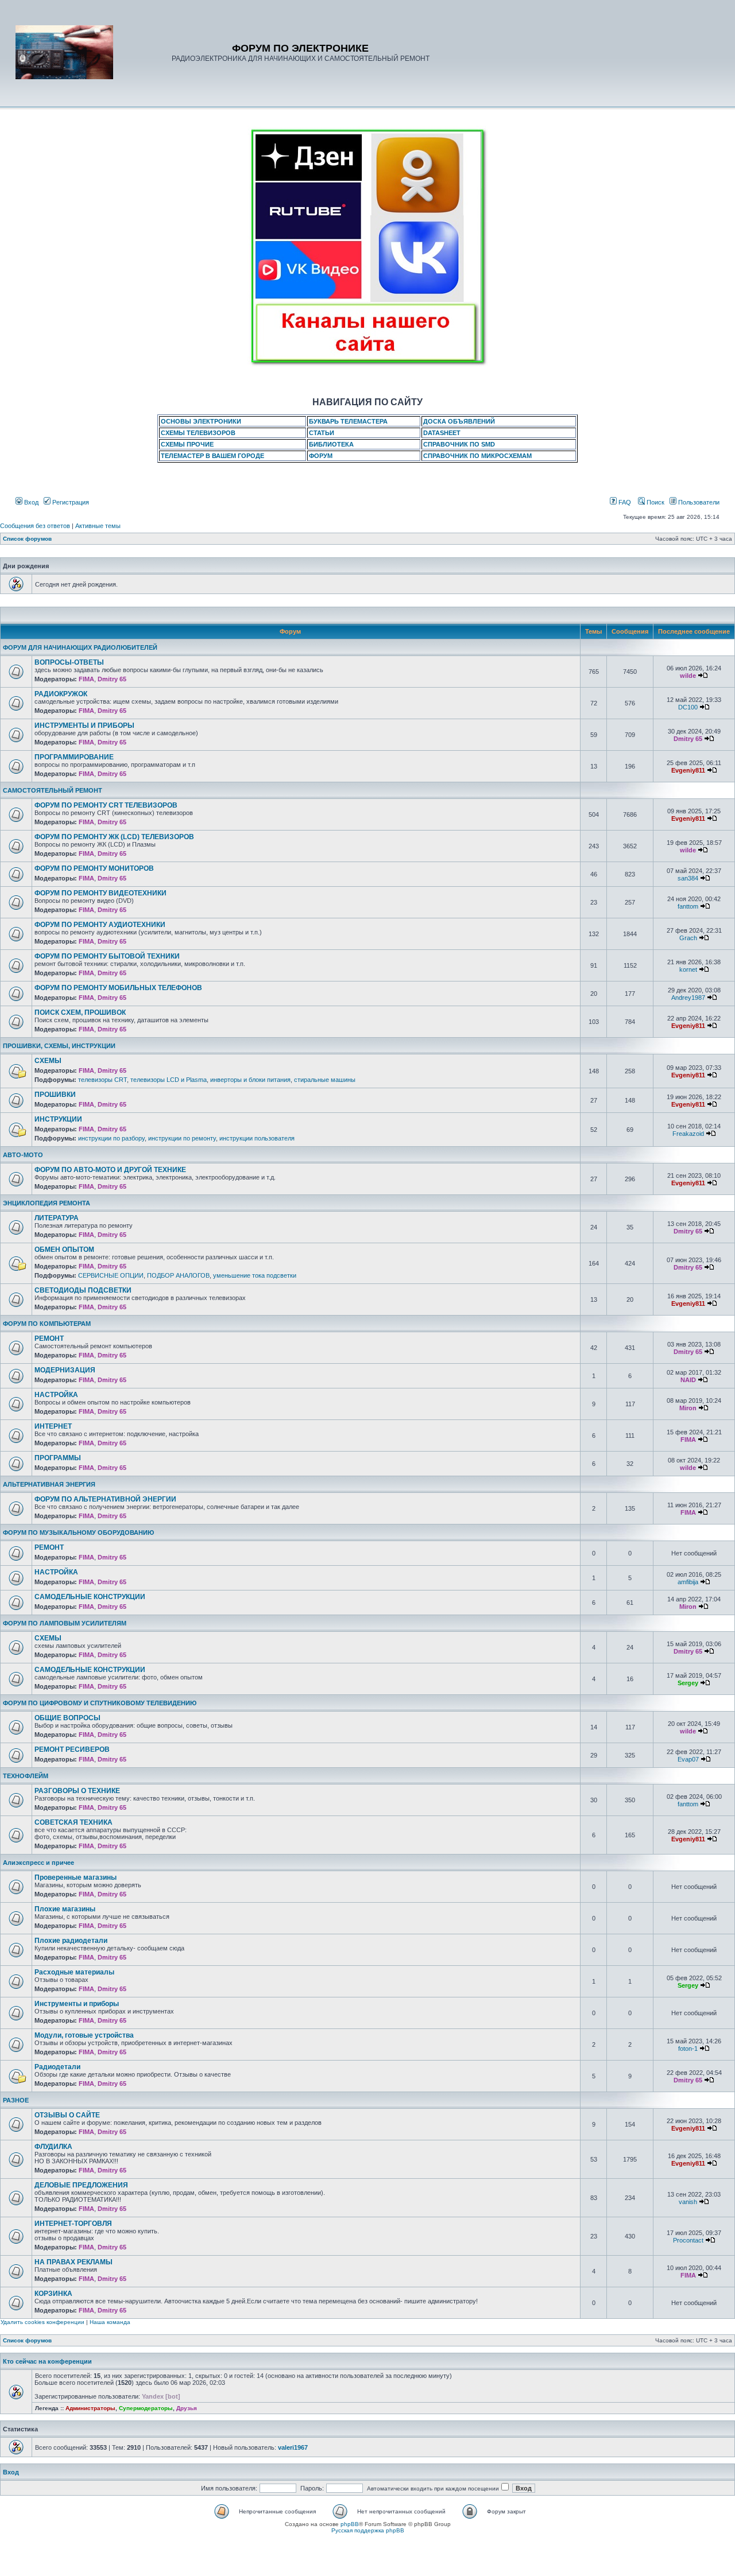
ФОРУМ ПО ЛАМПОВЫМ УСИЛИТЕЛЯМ (65, 1623)
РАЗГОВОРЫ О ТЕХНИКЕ (77, 1791)
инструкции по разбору (111, 1138)
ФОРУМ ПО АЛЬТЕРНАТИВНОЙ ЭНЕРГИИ (105, 1499)
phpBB (350, 2524)
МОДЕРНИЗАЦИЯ (65, 1370)
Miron (688, 1408)
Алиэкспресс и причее (38, 1863)
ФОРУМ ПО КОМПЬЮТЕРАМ (47, 1324)
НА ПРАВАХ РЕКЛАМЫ (73, 2262)
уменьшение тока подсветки (255, 1275)
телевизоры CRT (102, 1080)
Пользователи (698, 502)
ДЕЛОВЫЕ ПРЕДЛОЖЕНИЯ (81, 2185)
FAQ (624, 502)
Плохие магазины (65, 1909)
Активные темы (98, 526)
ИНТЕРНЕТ (53, 1426)
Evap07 (688, 1759)
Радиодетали (57, 2067)
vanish (688, 2202)
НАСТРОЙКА (56, 1395)
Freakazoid (688, 1134)
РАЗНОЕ (16, 2100)
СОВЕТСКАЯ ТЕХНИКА (73, 1822)
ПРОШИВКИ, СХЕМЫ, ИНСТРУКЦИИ (59, 1046)
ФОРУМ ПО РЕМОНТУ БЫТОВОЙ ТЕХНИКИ (107, 956)
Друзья (187, 2408)
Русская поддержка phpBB (368, 2530)
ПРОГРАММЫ (58, 1458)
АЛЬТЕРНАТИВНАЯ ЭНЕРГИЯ (49, 1484)
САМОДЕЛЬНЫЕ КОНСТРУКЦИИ (90, 1597)
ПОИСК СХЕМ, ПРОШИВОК (80, 1012)
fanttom (688, 906)
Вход (30, 502)
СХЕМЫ (48, 1061)
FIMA (86, 679)
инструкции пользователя (257, 1138)
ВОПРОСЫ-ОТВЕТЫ (69, 662)
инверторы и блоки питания (250, 1080)
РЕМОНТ (49, 1339)
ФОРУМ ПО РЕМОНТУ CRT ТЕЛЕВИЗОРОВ (106, 805)
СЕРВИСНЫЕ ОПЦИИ (111, 1275)
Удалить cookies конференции (42, 2322)
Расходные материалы (74, 1972)
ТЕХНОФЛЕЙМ (26, 1776)
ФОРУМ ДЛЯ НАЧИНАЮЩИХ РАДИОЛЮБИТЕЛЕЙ (80, 647)
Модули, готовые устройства (84, 2035)
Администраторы (90, 2408)
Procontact (688, 2240)
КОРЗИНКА (53, 2294)
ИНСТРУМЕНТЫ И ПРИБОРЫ (84, 726)
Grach (688, 938)
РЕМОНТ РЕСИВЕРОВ (72, 1749)
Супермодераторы (146, 2408)
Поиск (655, 502)
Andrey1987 (688, 998)
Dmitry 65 (112, 679)
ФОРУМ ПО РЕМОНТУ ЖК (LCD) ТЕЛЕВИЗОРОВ (114, 837)
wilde (688, 676)
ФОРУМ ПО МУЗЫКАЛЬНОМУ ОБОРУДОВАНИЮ (78, 1533)
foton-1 (688, 2049)
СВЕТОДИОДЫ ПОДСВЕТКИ (83, 1290)
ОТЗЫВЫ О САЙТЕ (67, 2115)
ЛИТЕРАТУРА (57, 1218)
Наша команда (110, 2322)
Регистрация (70, 502)
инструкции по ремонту (182, 1138)
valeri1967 (293, 2447)
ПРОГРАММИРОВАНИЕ (74, 757)
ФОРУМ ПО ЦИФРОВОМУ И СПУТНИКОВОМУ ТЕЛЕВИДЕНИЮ (100, 1703)
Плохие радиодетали (71, 1941)
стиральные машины (325, 1080)
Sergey (688, 1683)
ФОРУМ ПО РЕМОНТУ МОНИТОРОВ (94, 868)
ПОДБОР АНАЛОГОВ (178, 1275)
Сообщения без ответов (35, 526)
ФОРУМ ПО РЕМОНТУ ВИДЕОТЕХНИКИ (100, 893)
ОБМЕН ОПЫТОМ (64, 1250)
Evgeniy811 (688, 770)
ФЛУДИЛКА (53, 2147)
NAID (688, 1380)
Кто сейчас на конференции (47, 2361)
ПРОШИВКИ (55, 1095)
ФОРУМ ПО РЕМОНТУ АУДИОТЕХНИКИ (100, 925)
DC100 (688, 707)
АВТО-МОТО (23, 1155)
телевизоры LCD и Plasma (169, 1080)
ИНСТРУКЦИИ (58, 1119)
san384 (688, 878)
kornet (688, 969)
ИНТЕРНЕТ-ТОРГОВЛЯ (73, 2224)
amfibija (688, 1582)
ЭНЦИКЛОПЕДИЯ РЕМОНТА (47, 1203)
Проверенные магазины (76, 1877)
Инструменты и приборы (77, 2004)
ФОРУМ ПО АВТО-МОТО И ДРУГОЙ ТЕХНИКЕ (110, 1170)
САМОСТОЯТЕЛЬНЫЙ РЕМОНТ (53, 790)
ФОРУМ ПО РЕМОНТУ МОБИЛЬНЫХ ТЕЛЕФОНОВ (118, 988)
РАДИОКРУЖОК (61, 694)
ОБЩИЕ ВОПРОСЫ (67, 1718)
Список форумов (27, 539)
